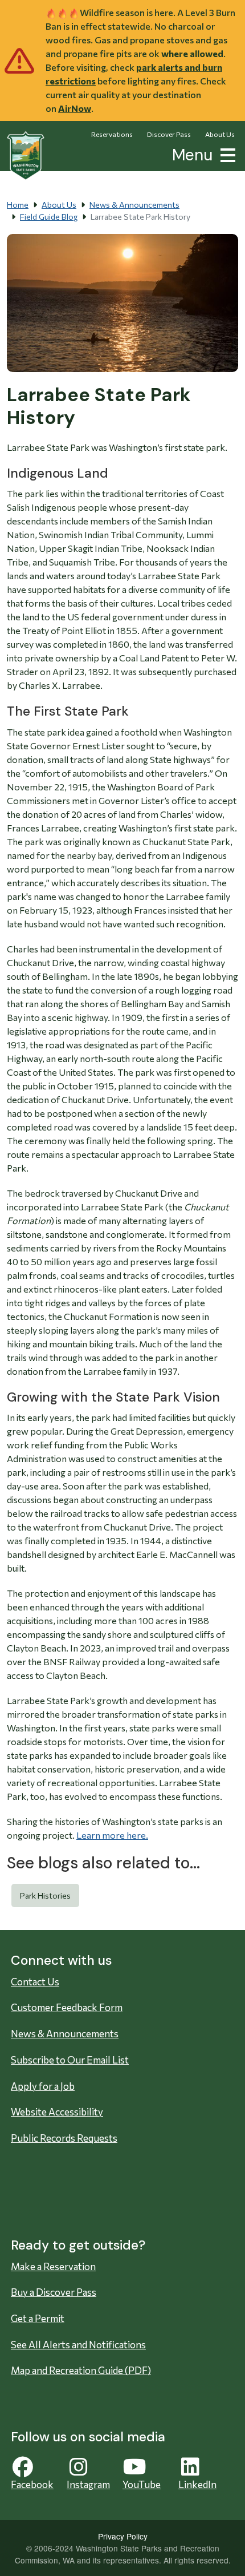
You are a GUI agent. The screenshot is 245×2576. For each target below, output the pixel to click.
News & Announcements (134, 205)
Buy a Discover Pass (54, 2292)
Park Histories (45, 1895)
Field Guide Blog (49, 217)
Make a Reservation (53, 2266)
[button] (226, 154)
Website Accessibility (57, 2112)
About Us (220, 134)
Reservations (112, 134)
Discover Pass (169, 134)
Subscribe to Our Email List (70, 2060)
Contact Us (35, 1982)
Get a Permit (38, 2318)
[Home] (26, 156)
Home (18, 205)
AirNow (75, 108)
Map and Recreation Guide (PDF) (81, 2370)
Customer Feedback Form (67, 2007)
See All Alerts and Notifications (78, 2345)
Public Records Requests (64, 2138)
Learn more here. (112, 1835)
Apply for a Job (43, 2086)
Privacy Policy (123, 2536)
